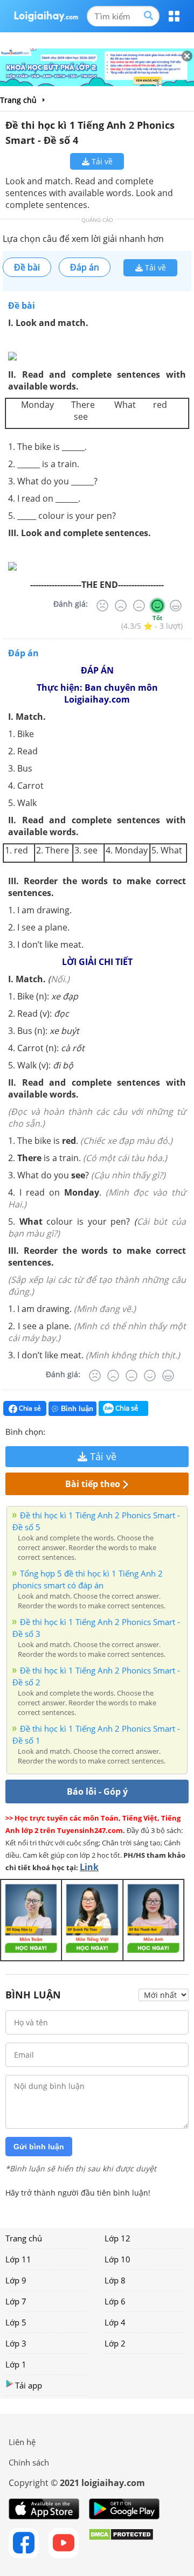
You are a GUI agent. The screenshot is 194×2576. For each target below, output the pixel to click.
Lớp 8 (115, 2280)
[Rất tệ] (102, 606)
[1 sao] (54, 1431)
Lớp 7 (16, 2301)
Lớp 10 (117, 2259)
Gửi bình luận (39, 2147)
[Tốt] (157, 606)
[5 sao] (106, 1431)
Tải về (101, 161)
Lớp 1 (16, 2364)
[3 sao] (80, 1431)
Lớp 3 (16, 2343)
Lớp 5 (16, 2322)
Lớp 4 (115, 2322)
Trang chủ (24, 2238)
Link (89, 1867)
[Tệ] (121, 606)
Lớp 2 (115, 2343)
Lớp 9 (16, 2280)
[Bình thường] (139, 606)
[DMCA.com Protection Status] (121, 2543)
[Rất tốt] (176, 606)
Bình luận (77, 1409)
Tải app (29, 2385)
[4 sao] (93, 1431)
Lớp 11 (18, 2259)
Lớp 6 (115, 2301)
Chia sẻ (29, 1408)
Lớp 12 (117, 2238)
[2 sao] (67, 1431)
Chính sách (29, 2462)
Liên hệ (22, 2442)
